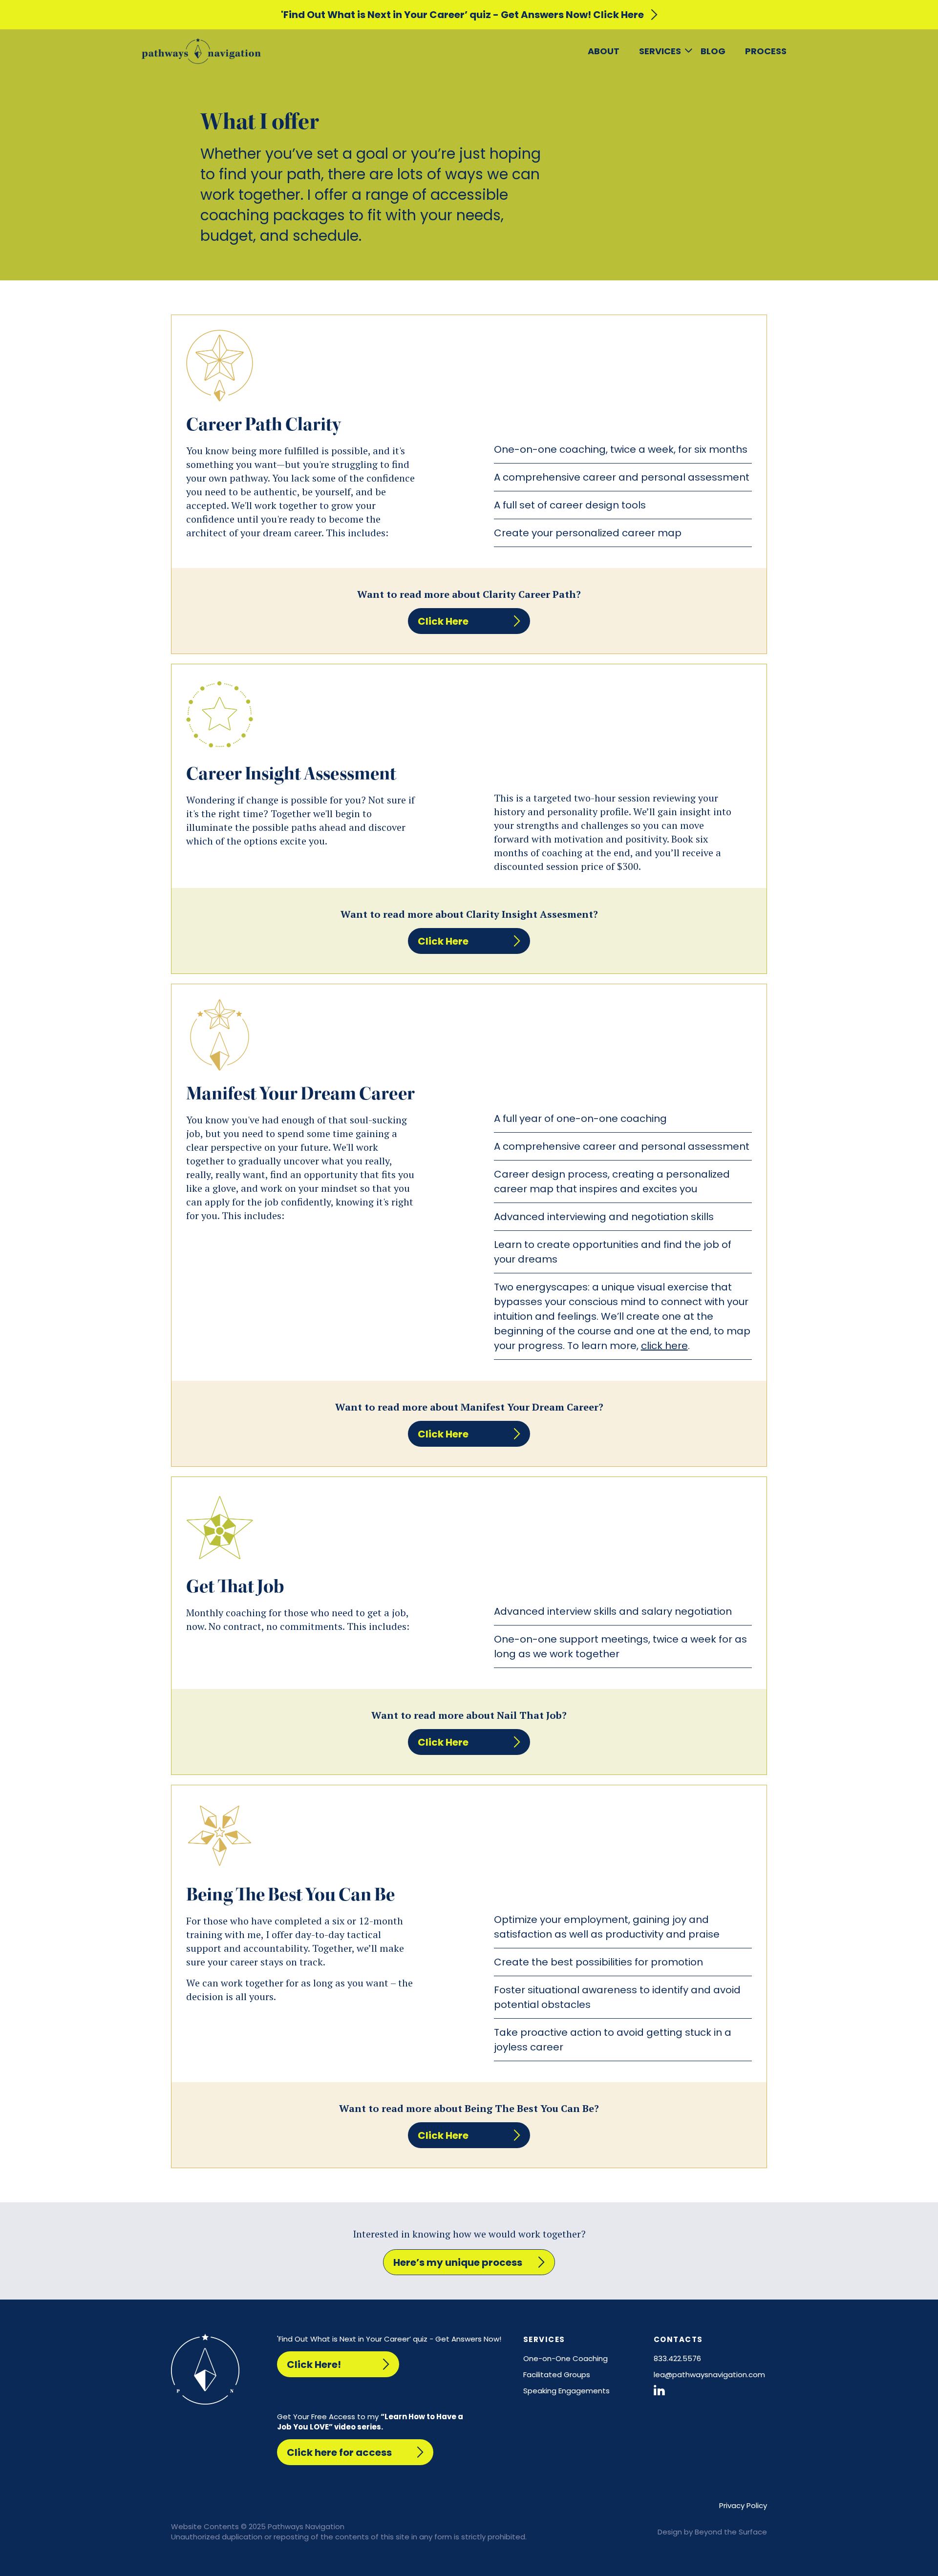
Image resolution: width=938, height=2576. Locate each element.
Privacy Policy (743, 2505)
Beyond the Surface (731, 2532)
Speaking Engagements (566, 2391)
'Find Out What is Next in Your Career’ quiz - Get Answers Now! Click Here (462, 15)
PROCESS (766, 51)
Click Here (443, 621)
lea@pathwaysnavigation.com (709, 2375)
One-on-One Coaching (565, 2358)
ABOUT (604, 51)
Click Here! (314, 2365)
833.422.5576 (677, 2358)
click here (664, 1346)
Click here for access (339, 2452)
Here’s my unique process (458, 2262)
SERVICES (660, 51)
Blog (713, 51)
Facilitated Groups (557, 2375)
